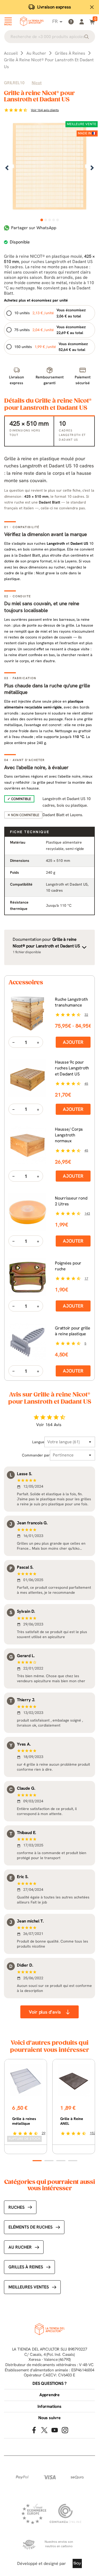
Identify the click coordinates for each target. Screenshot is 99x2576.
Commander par (36, 1455)
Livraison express (54, 7)
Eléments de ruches (30, 2227)
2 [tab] (46, 220)
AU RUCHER (20, 2247)
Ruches (16, 2207)
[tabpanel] (49, 168)
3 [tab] (49, 220)
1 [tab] (42, 220)
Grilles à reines (26, 2267)
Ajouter (73, 1042)
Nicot (37, 83)
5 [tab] (57, 220)
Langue (38, 1442)
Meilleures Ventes (29, 2287)
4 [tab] (53, 220)
